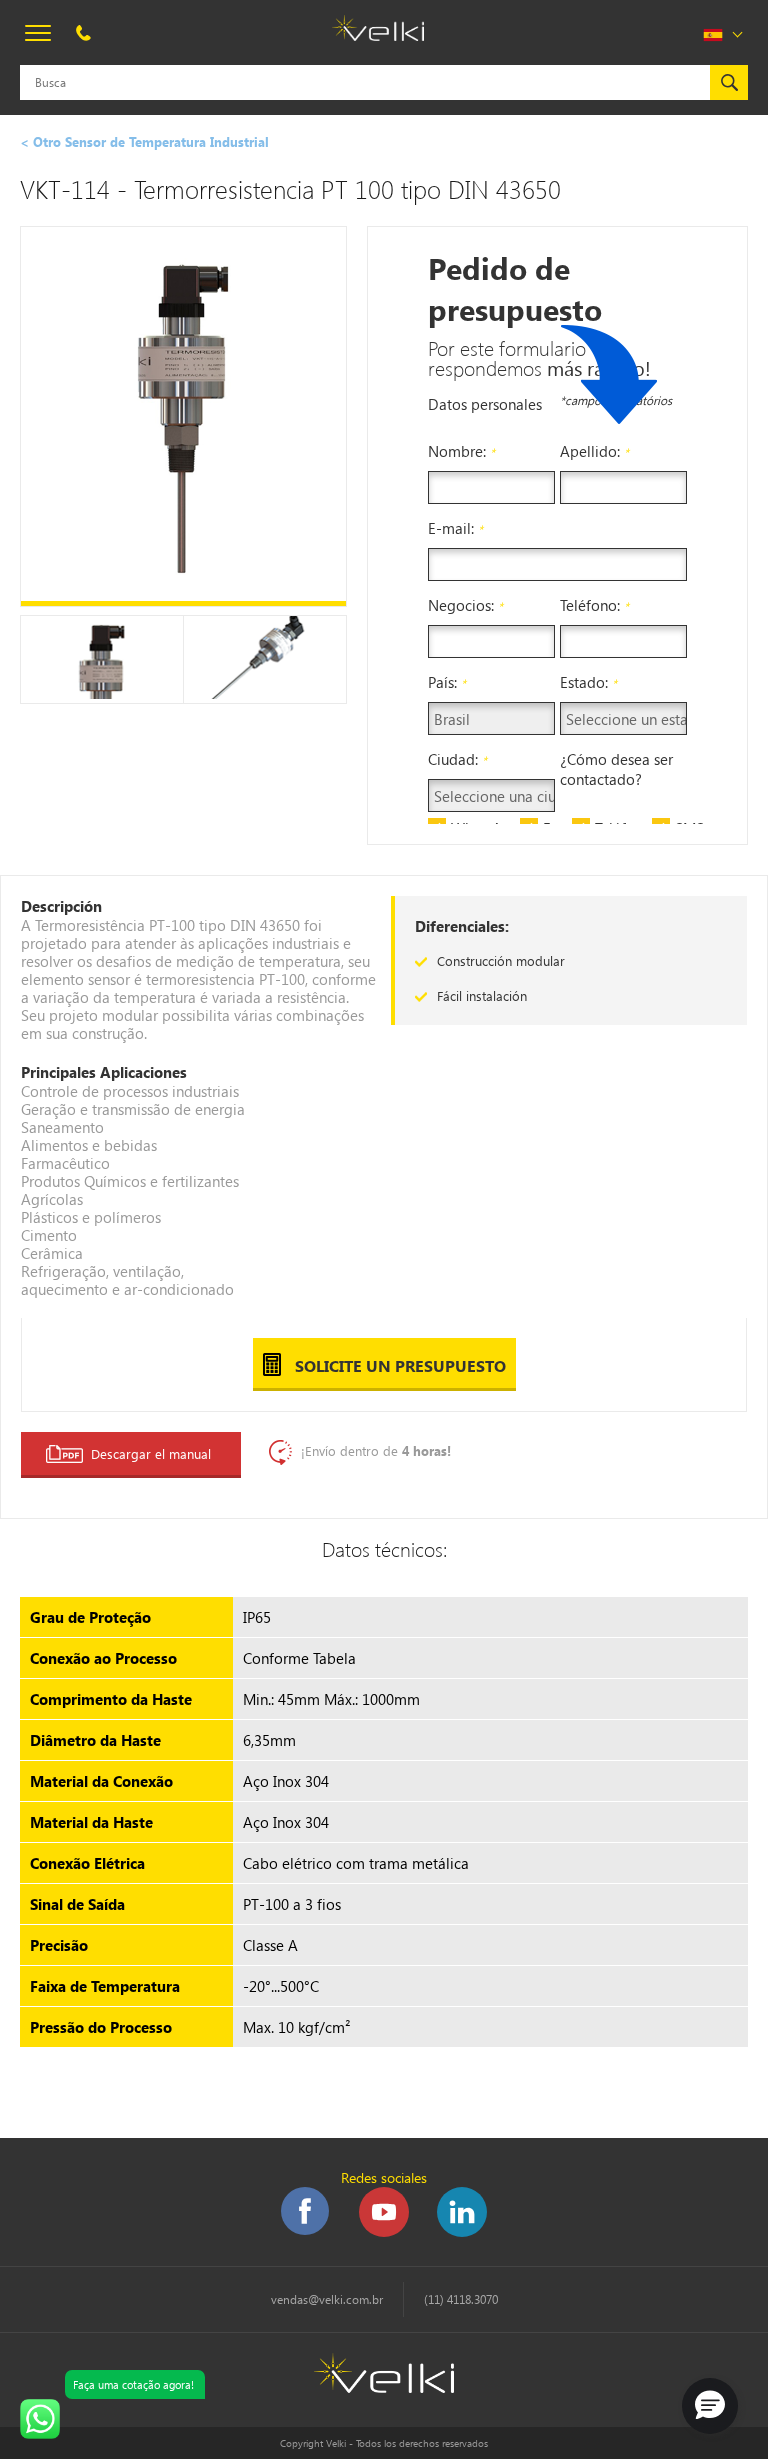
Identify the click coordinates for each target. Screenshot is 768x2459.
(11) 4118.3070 (461, 2299)
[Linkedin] (460, 2231)
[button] (710, 2406)
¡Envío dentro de (376, 1450)
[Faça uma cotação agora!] (40, 2419)
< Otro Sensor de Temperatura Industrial (144, 141)
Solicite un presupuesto (398, 1365)
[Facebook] (306, 2231)
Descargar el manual (151, 1453)
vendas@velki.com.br (327, 2299)
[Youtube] (382, 2231)
